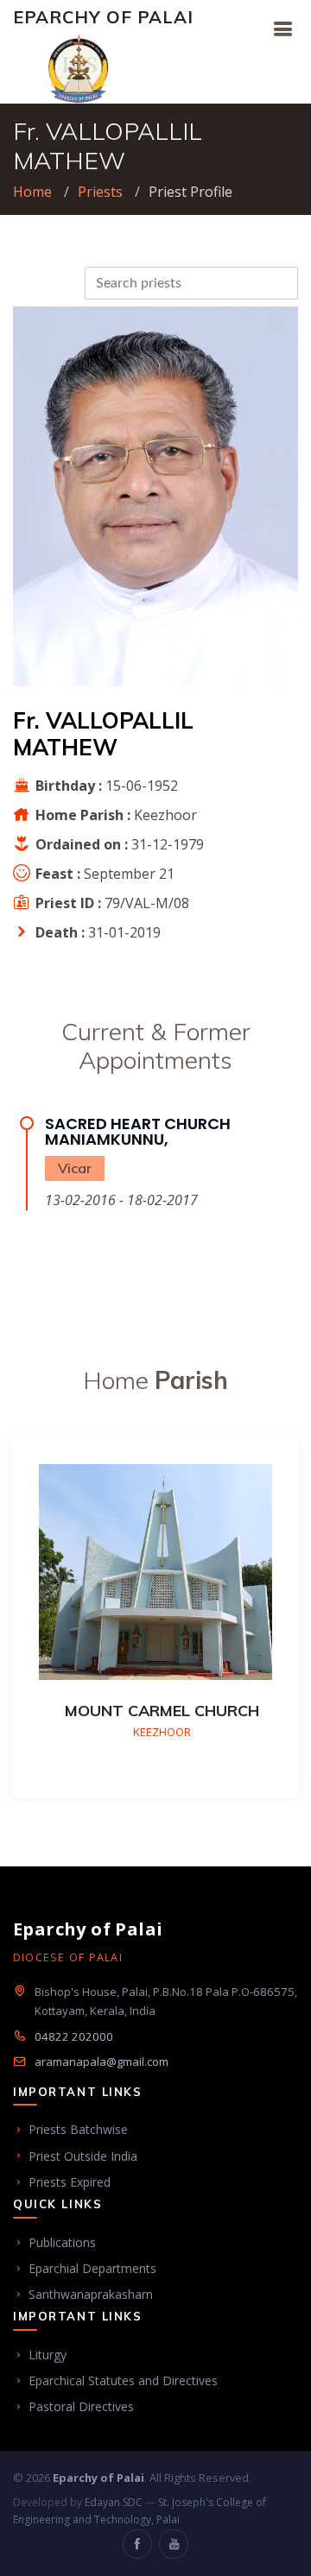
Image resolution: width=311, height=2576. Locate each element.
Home (32, 192)
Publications (62, 2242)
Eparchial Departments (92, 2268)
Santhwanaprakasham (91, 2294)
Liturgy (48, 2355)
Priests (100, 192)
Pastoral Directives (81, 2406)
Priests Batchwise (78, 2129)
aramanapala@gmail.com (102, 2061)
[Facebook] (137, 2544)
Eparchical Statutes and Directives (123, 2380)
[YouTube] (174, 2544)
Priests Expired (70, 2182)
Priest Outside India (83, 2156)
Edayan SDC (114, 2502)
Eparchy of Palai (103, 17)
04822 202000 (74, 2036)
